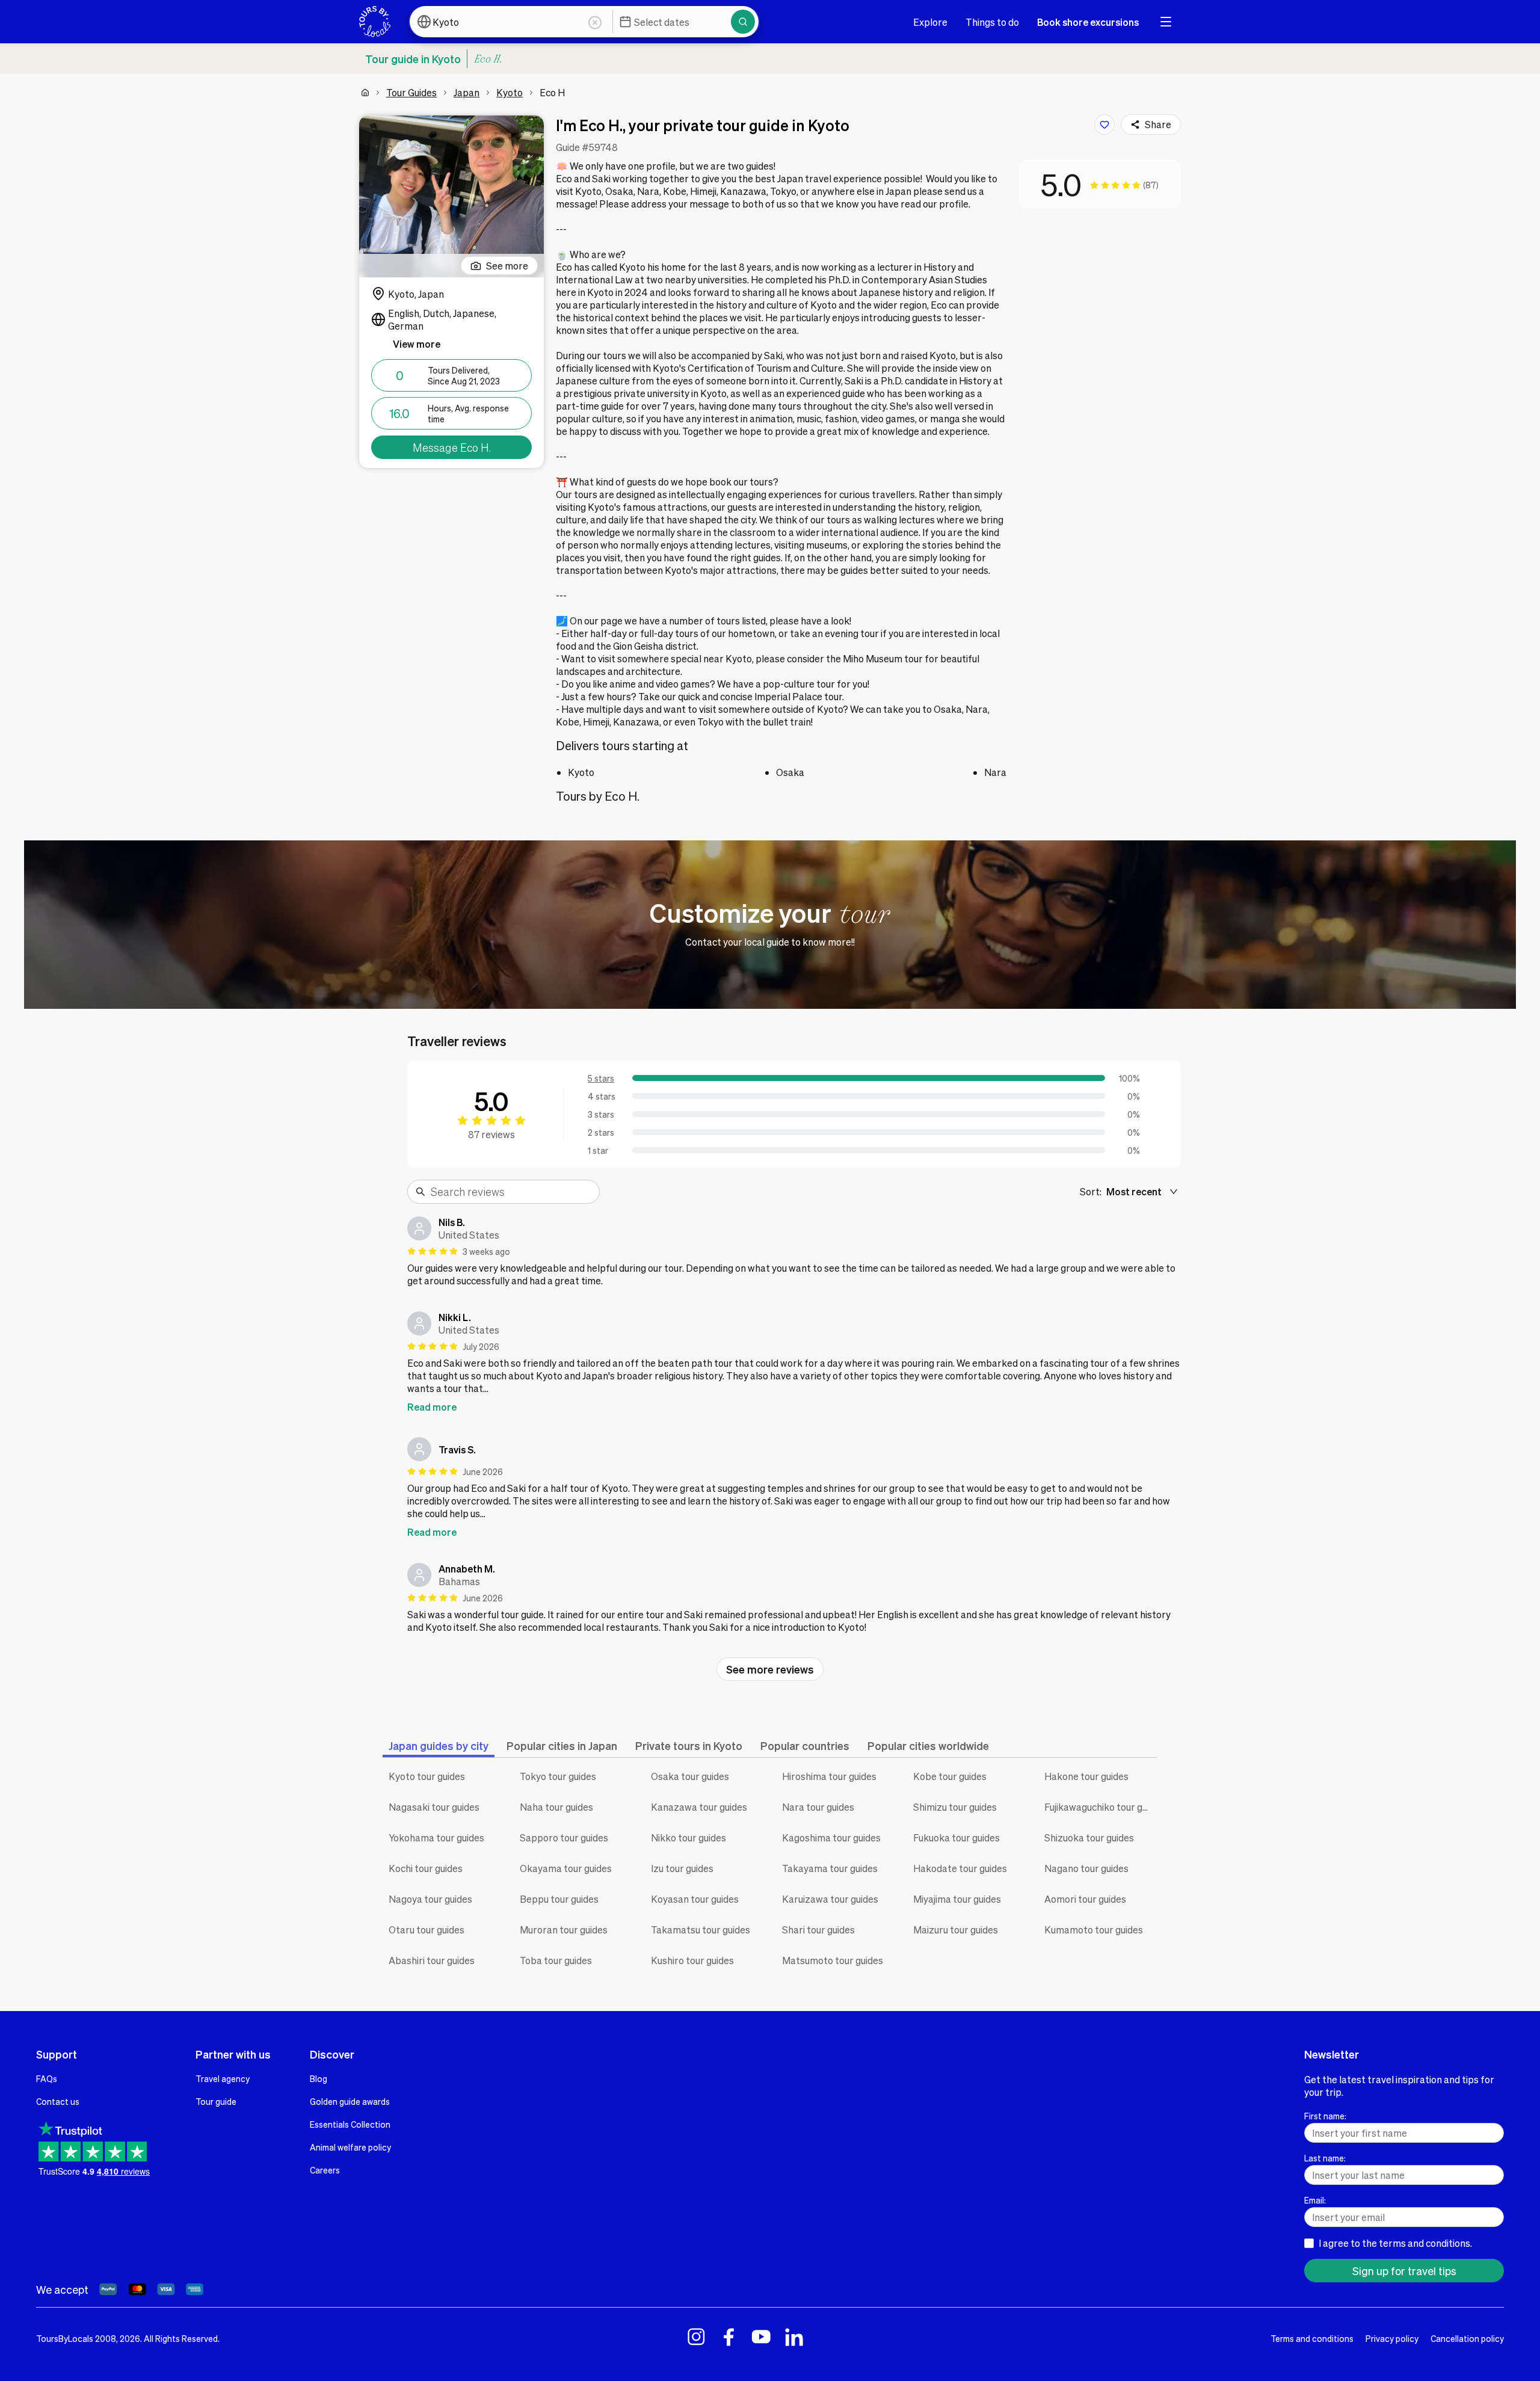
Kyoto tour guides (427, 1776)
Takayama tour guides (830, 1868)
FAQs (47, 2078)
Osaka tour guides (690, 1776)
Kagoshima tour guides (831, 1837)
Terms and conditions (1312, 2338)
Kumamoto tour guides (1094, 1930)
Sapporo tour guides (564, 1837)
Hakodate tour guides (960, 1868)
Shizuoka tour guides (1089, 1837)
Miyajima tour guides (957, 1899)
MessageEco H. (452, 447)
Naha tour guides (556, 1807)
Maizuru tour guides (956, 1930)
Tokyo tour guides (558, 1776)
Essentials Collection (350, 2124)
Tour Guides (411, 92)
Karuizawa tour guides (830, 1899)
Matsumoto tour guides (833, 1960)
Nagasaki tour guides (434, 1807)
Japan (467, 92)
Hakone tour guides (1086, 1776)
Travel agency (223, 2078)
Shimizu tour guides (955, 1807)
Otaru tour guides (427, 1930)
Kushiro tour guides (692, 1960)
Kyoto (510, 92)
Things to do (992, 22)
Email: (1315, 2200)
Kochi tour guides (426, 1868)
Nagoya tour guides (430, 1899)
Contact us (58, 2101)
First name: (1325, 2116)
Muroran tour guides (564, 1930)
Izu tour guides (682, 1868)
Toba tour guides (556, 1960)
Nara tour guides (818, 1807)
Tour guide (216, 2101)
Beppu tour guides (559, 1899)
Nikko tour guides (688, 1837)
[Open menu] (1166, 22)
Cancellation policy (1467, 2338)
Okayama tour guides (566, 1868)
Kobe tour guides (950, 1776)
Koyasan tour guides (695, 1899)
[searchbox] (511, 1192)
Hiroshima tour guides (829, 1776)
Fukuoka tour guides (956, 1837)
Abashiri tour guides (432, 1960)
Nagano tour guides (1086, 1868)
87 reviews (491, 1134)
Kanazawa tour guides (699, 1807)
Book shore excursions (1088, 22)
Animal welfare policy (350, 2147)
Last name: (1325, 2158)
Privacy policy (1392, 2338)
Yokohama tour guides (436, 1837)
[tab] (439, 1745)
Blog (319, 2078)
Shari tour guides (818, 1930)
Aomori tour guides (1085, 1899)
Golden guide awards (350, 2101)
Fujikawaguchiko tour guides (1101, 1807)
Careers (325, 2170)
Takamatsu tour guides (701, 1930)
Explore (930, 22)
